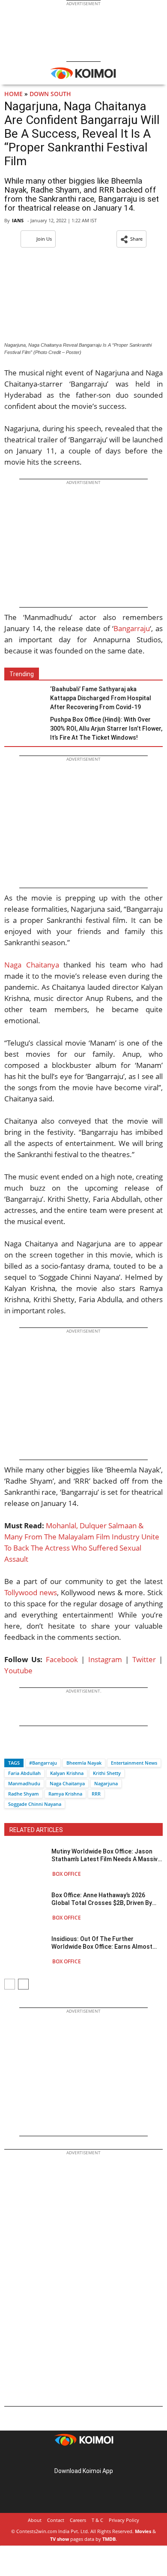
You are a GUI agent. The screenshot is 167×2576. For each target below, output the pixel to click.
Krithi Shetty (107, 1773)
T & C (97, 2520)
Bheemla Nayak (84, 1763)
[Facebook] (11, 1748)
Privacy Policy (124, 2520)
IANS (18, 220)
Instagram (105, 1659)
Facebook (62, 1659)
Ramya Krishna (65, 1794)
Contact (56, 2520)
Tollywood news (31, 1592)
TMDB (109, 2539)
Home (13, 94)
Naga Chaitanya (32, 965)
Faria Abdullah (24, 1773)
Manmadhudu (24, 1783)
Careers (78, 2520)
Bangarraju (132, 628)
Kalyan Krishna (67, 1773)
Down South (50, 94)
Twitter (144, 1659)
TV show (60, 2539)
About (35, 2520)
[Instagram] (72, 2457)
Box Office (67, 1874)
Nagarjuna (106, 1783)
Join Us (44, 239)
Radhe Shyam (24, 1794)
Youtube (18, 1670)
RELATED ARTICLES (36, 1830)
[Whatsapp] (40, 1748)
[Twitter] (25, 1748)
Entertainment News (134, 1763)
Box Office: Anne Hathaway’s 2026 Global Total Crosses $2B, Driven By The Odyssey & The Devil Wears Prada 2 (107, 1899)
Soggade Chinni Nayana (35, 1804)
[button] (131, 239)
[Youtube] (107, 2457)
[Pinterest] (83, 2457)
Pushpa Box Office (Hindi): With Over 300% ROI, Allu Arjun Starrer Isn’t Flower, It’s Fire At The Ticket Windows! (106, 729)
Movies (143, 2531)
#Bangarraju (43, 1763)
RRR (96, 1794)
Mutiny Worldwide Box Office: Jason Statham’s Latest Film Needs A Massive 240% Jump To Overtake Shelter (106, 1855)
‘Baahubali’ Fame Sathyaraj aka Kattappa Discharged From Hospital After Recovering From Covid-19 (101, 698)
